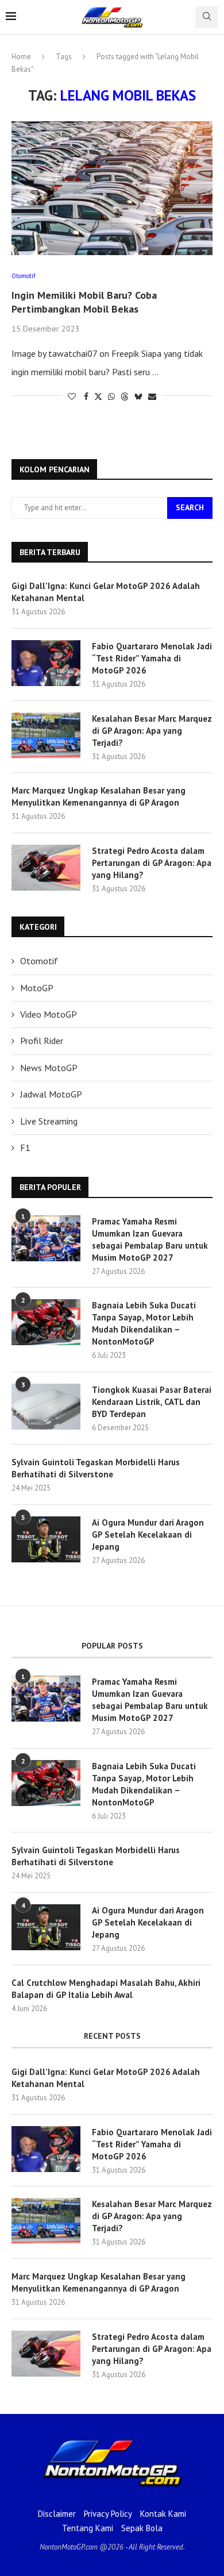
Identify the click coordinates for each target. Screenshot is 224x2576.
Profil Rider (42, 1041)
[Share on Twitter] (98, 396)
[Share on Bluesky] (138, 396)
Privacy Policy (108, 2514)
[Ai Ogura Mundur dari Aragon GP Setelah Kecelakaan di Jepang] (46, 1539)
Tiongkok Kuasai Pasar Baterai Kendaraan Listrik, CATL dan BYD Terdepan (152, 1402)
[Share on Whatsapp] (111, 396)
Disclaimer (57, 2514)
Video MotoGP (49, 1014)
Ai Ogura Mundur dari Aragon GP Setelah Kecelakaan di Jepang (148, 1535)
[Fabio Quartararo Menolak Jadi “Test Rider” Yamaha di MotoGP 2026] (46, 663)
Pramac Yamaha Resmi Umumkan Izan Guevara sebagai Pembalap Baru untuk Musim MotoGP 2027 (150, 1239)
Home (21, 57)
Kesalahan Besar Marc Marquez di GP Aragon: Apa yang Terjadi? (152, 731)
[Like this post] (72, 396)
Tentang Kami (88, 2528)
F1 (25, 1148)
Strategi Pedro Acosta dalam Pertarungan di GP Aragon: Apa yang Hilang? (152, 863)
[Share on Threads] (125, 396)
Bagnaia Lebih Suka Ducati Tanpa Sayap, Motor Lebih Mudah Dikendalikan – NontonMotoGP (144, 1323)
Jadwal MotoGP (51, 1094)
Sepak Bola (142, 2528)
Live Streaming (49, 1121)
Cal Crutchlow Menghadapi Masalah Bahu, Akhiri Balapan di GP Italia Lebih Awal (106, 1989)
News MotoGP (49, 1068)
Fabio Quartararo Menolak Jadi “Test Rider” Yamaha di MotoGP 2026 (152, 658)
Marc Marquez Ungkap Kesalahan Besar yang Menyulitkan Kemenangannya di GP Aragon (99, 796)
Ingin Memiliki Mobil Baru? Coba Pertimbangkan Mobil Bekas (84, 302)
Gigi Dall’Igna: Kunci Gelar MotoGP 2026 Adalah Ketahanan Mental (106, 592)
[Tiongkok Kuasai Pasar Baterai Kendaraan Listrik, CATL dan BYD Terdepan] (46, 1407)
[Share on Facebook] (86, 396)
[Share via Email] (152, 396)
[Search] (207, 17)
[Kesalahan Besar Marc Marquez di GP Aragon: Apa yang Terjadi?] (46, 736)
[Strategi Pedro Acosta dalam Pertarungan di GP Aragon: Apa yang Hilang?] (46, 868)
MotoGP (37, 988)
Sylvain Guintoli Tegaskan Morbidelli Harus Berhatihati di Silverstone (96, 1468)
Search (190, 507)
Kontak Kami (163, 2514)
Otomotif (39, 961)
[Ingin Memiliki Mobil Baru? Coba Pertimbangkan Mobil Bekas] (112, 188)
